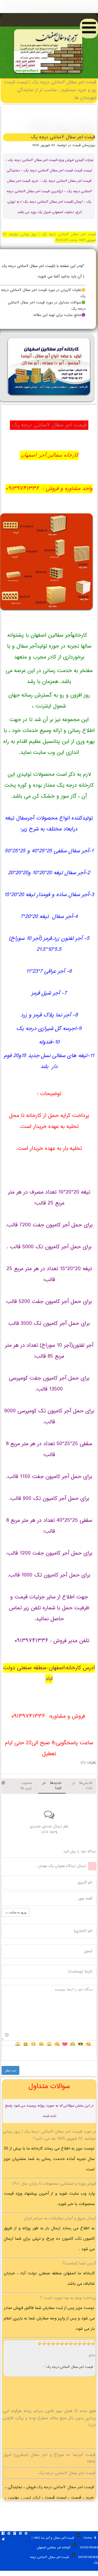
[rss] (20, 2534)
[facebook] (3, 2534)
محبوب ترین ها (26, 1786)
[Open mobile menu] (89, 29)
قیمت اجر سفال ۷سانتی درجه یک (70, 2367)
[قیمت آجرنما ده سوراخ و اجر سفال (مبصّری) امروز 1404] (48, 75)
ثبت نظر (10, 2070)
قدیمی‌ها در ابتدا (82, 1786)
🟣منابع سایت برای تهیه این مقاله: (59, 315)
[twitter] (9, 2534)
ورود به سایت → (16, 1912)
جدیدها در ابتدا (52, 1786)
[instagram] (26, 2534)
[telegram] (3, 2540)
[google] (14, 2534)
